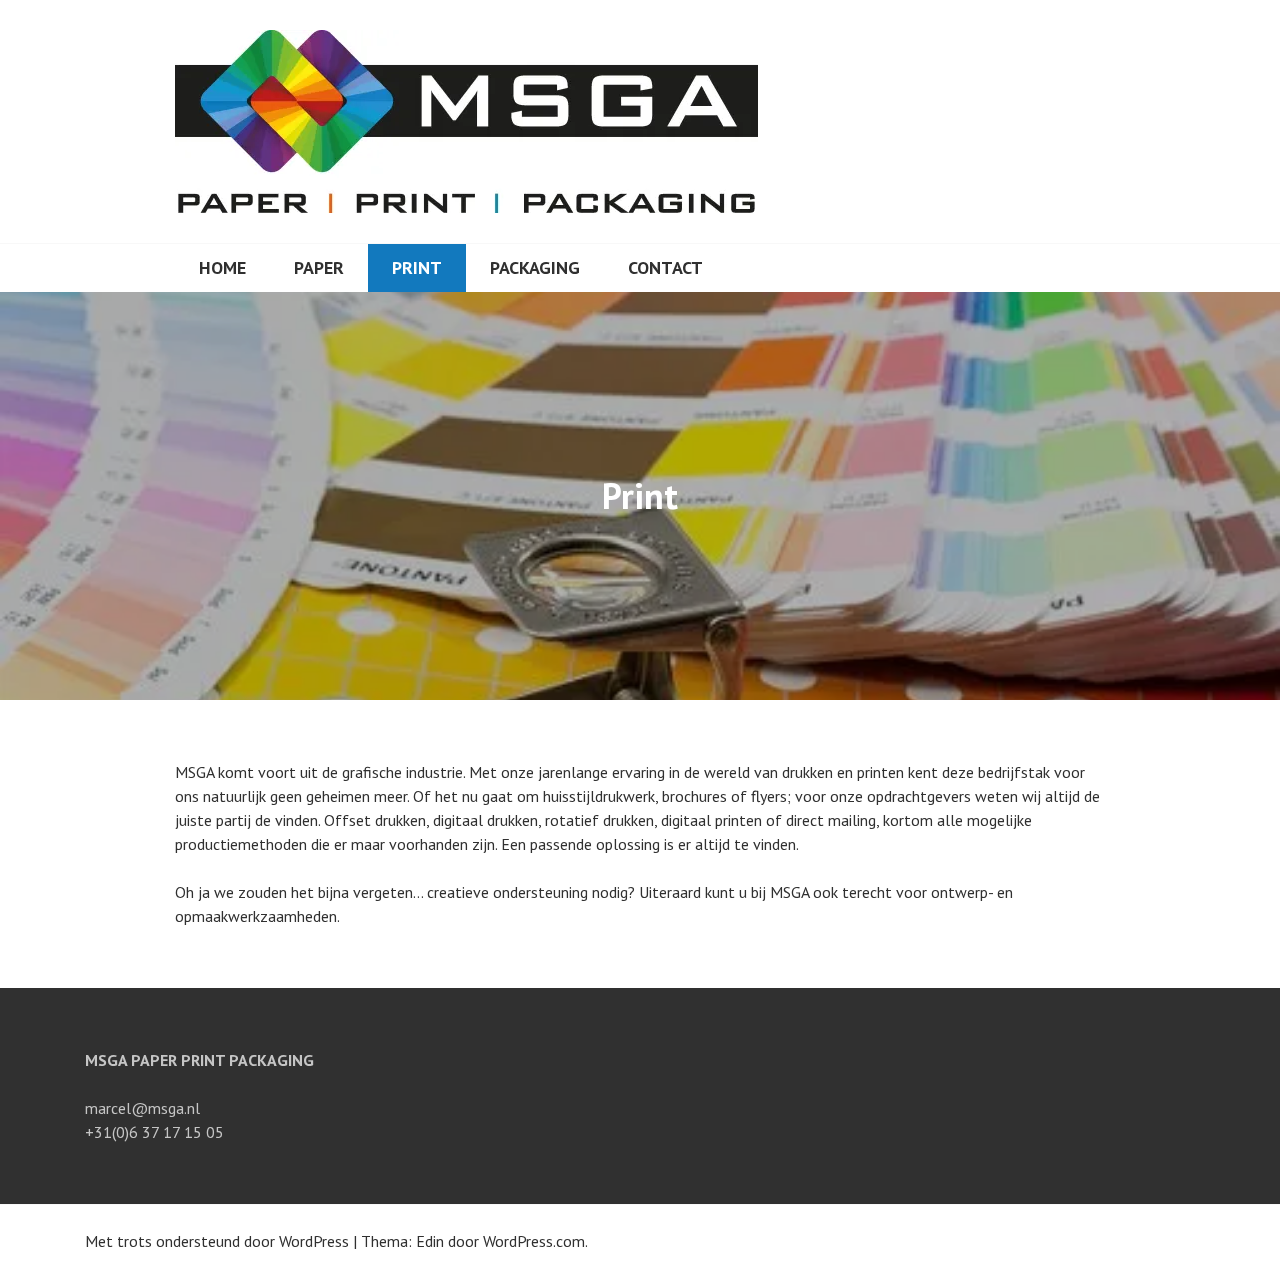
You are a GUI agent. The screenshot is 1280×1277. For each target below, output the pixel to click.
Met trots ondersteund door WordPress (217, 1241)
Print (417, 267)
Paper (319, 267)
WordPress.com (534, 1241)
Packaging (535, 267)
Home (222, 267)
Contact (665, 267)
